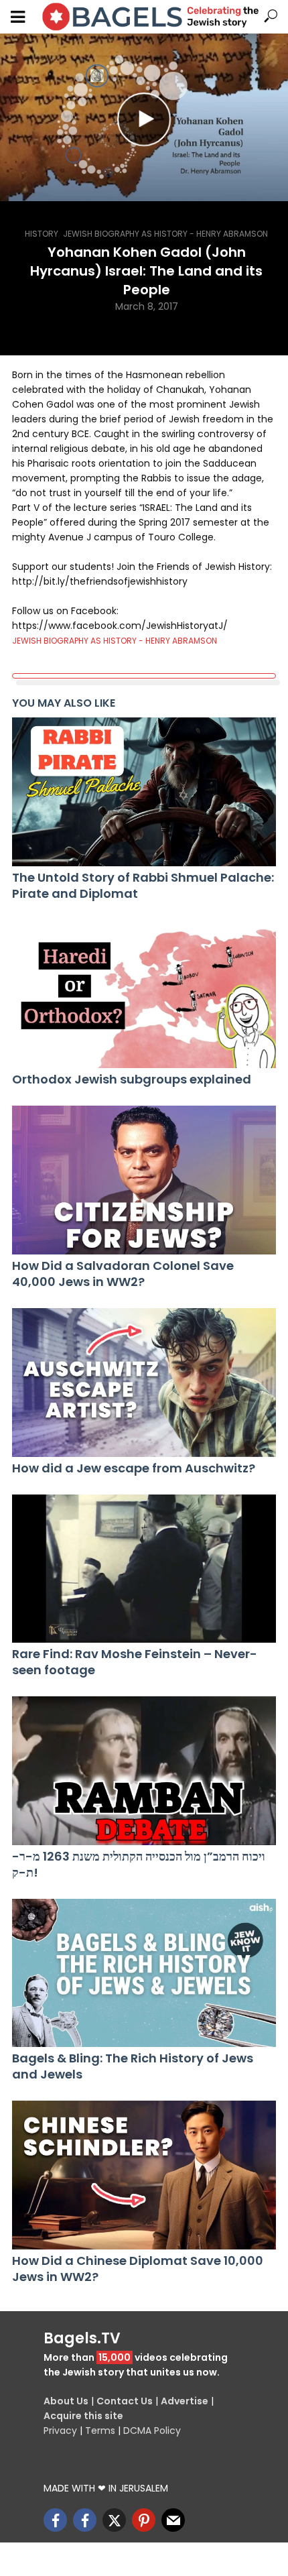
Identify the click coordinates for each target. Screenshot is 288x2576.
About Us (66, 2401)
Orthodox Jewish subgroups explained (132, 1079)
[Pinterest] (144, 2520)
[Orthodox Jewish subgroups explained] (144, 994)
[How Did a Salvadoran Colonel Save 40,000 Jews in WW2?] (144, 1180)
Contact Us (125, 2401)
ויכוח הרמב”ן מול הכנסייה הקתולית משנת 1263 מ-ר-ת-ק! (139, 1865)
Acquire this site (83, 2416)
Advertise (185, 2401)
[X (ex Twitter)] (114, 2520)
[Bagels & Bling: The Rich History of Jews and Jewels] (144, 1973)
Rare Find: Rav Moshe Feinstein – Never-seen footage (135, 1662)
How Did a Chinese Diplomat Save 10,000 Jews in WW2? (138, 2269)
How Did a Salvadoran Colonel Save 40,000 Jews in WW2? (123, 1274)
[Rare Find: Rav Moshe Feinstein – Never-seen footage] (144, 1569)
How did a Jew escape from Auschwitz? (134, 1468)
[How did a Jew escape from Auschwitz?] (144, 1383)
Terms (100, 2431)
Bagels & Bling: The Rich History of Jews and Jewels (133, 2066)
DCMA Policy (152, 2431)
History (42, 234)
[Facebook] (55, 2520)
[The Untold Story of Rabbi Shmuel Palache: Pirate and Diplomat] (144, 792)
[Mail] (173, 2520)
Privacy (60, 2431)
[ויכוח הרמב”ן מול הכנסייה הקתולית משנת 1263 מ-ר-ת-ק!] (144, 1771)
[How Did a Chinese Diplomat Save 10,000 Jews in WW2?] (144, 2175)
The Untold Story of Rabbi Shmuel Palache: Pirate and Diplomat (143, 886)
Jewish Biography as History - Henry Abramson (165, 234)
